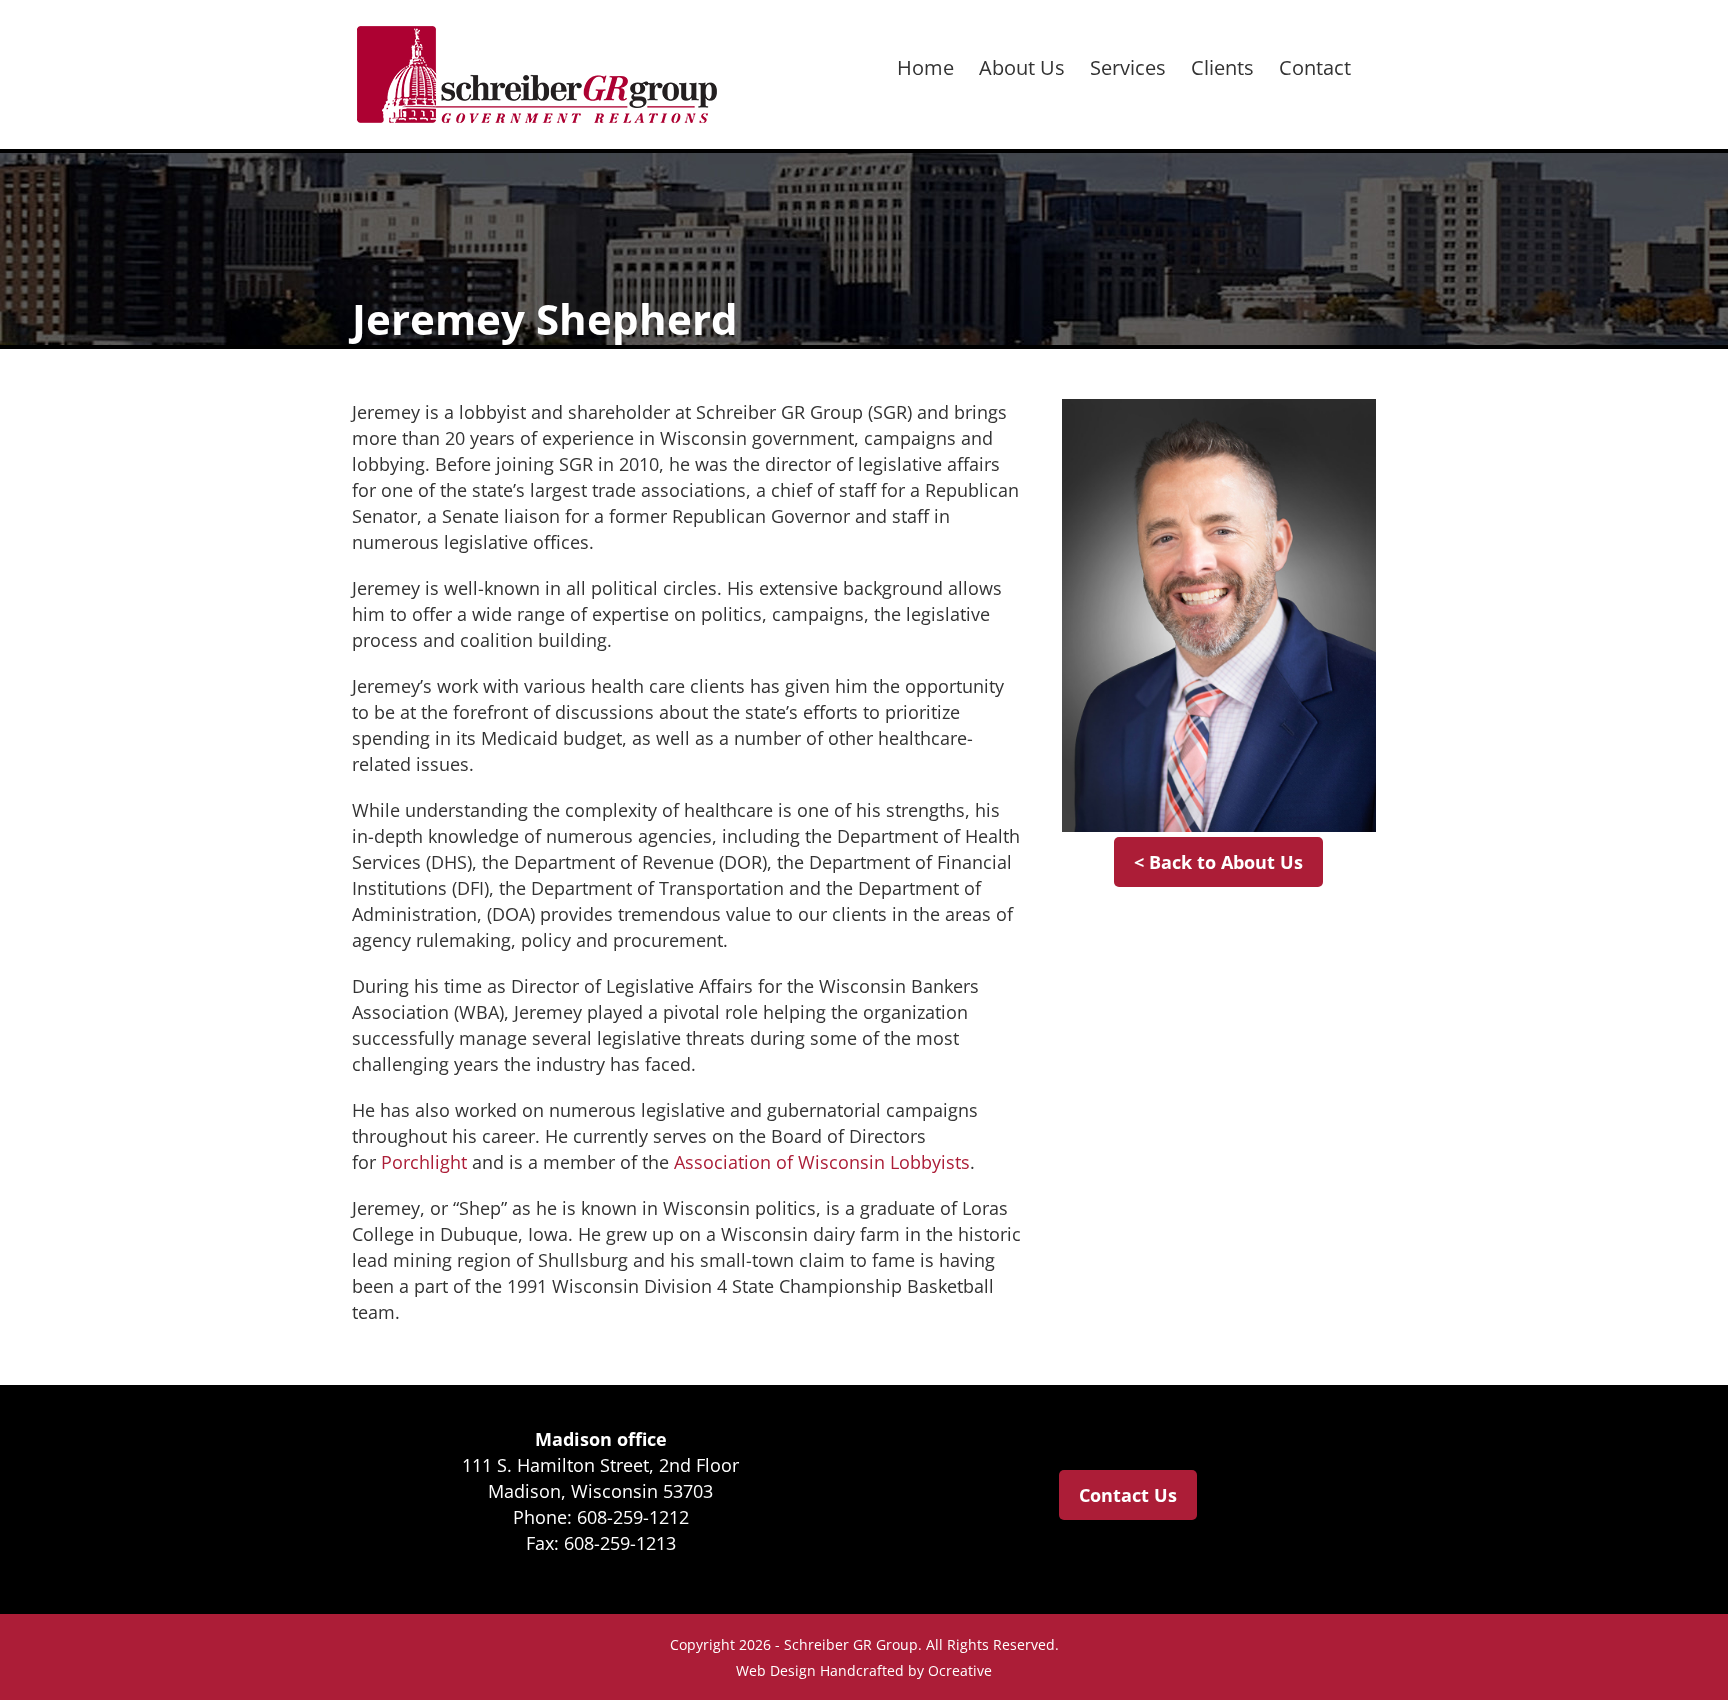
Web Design (776, 1670)
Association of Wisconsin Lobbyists (822, 1162)
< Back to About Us (1218, 862)
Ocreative (960, 1670)
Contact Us (1128, 1495)
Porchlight (424, 1162)
